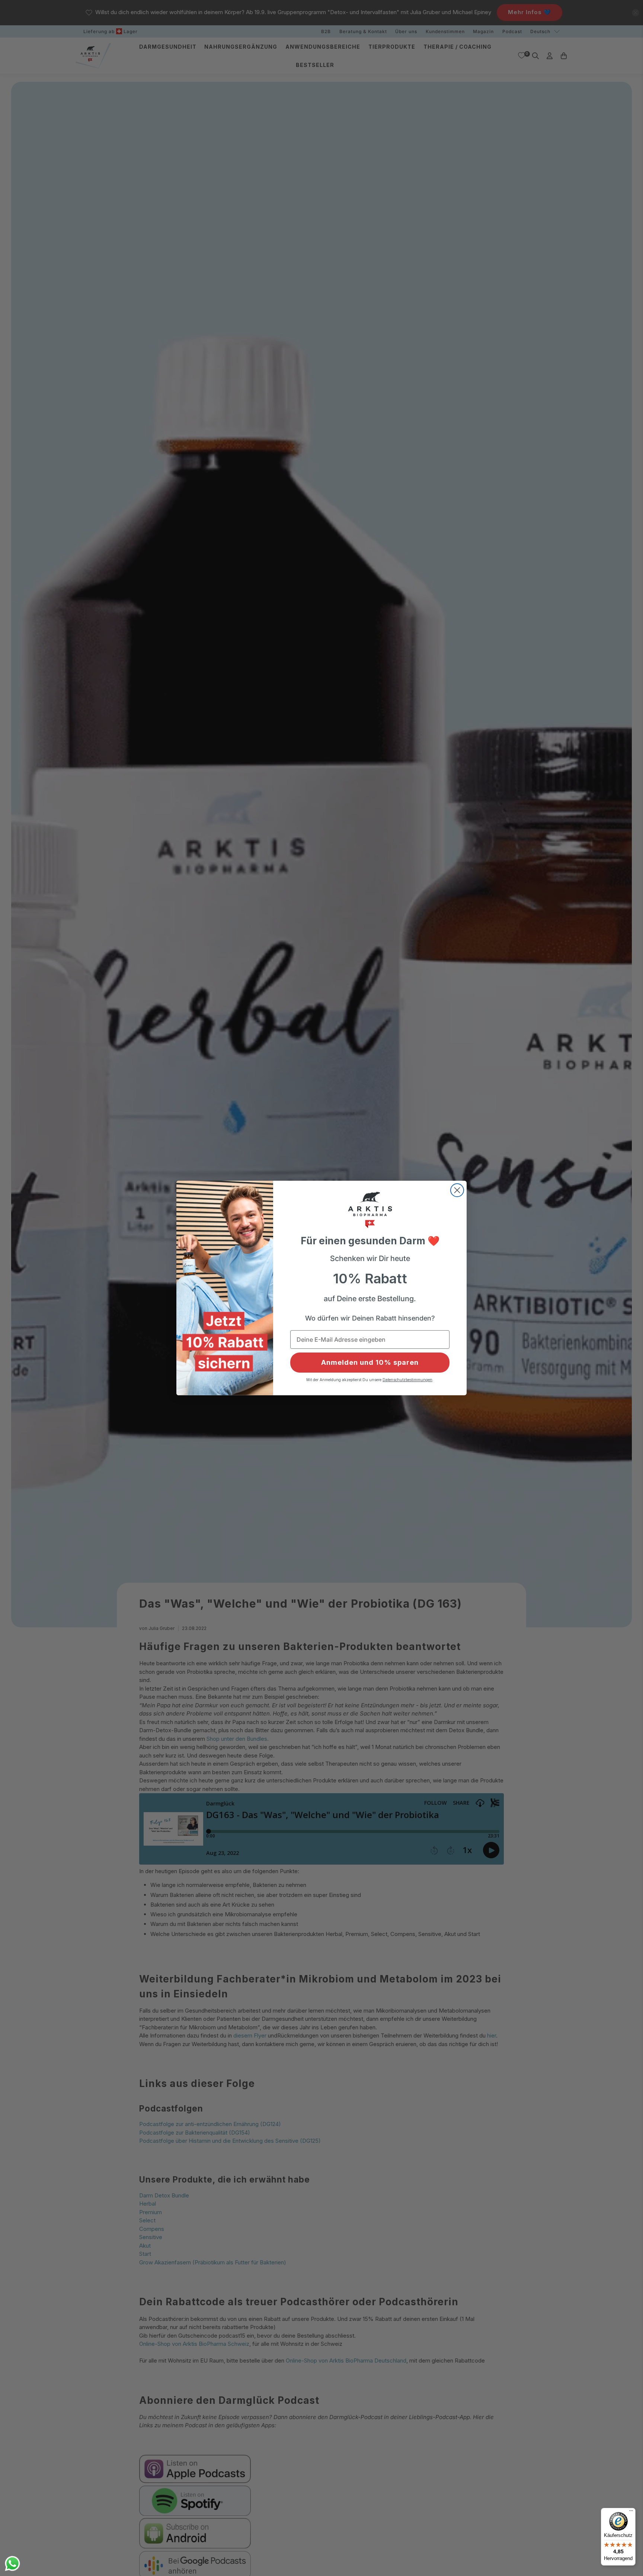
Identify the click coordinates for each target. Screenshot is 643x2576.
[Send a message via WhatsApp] (12, 2564)
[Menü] (631, 2512)
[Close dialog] (457, 1190)
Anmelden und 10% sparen (370, 1362)
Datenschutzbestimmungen (407, 1380)
